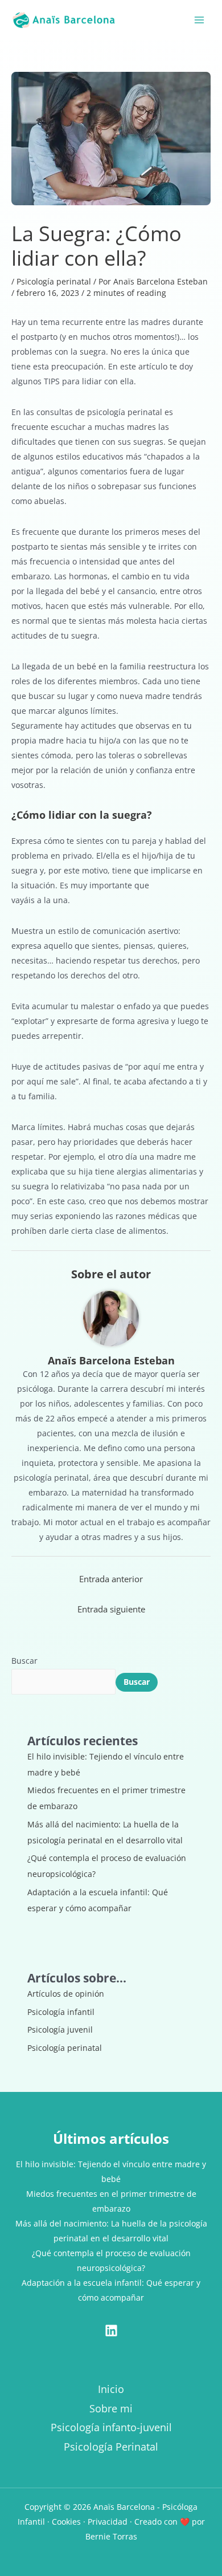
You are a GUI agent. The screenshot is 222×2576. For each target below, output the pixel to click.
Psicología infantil (61, 2012)
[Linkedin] (111, 2331)
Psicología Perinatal (111, 2447)
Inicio (111, 2389)
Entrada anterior (111, 1579)
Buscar (24, 1661)
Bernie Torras (111, 2536)
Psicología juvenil (60, 2029)
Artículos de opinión (66, 1994)
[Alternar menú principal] (199, 20)
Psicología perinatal (54, 281)
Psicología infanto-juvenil (111, 2427)
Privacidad (108, 2522)
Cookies (66, 2522)
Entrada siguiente (111, 1609)
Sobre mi (111, 2408)
